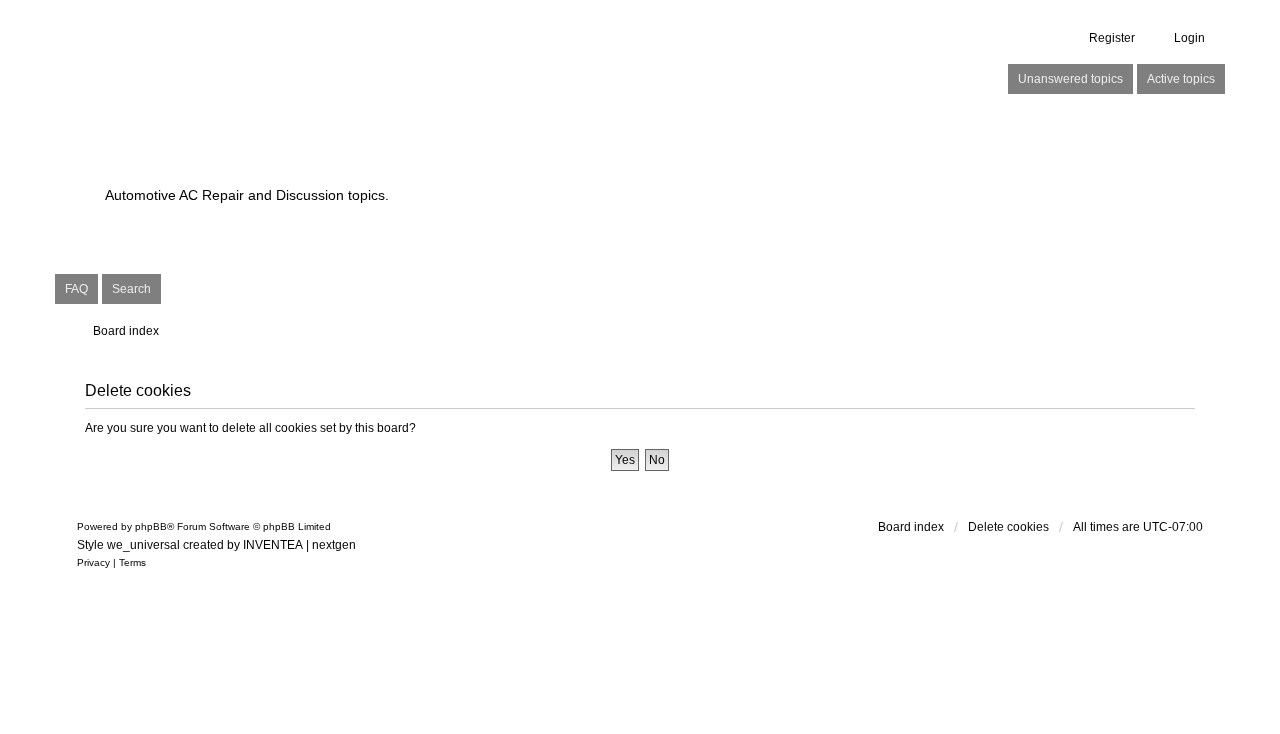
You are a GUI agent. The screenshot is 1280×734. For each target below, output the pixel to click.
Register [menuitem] (1112, 38)
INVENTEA (273, 545)
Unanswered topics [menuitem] (1070, 79)
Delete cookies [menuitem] (1008, 527)
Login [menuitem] (1189, 38)
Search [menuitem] (131, 289)
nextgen (334, 545)
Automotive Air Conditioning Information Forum (514, 160)
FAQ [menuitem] (76, 289)
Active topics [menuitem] (1181, 79)
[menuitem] (93, 563)
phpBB (151, 526)
